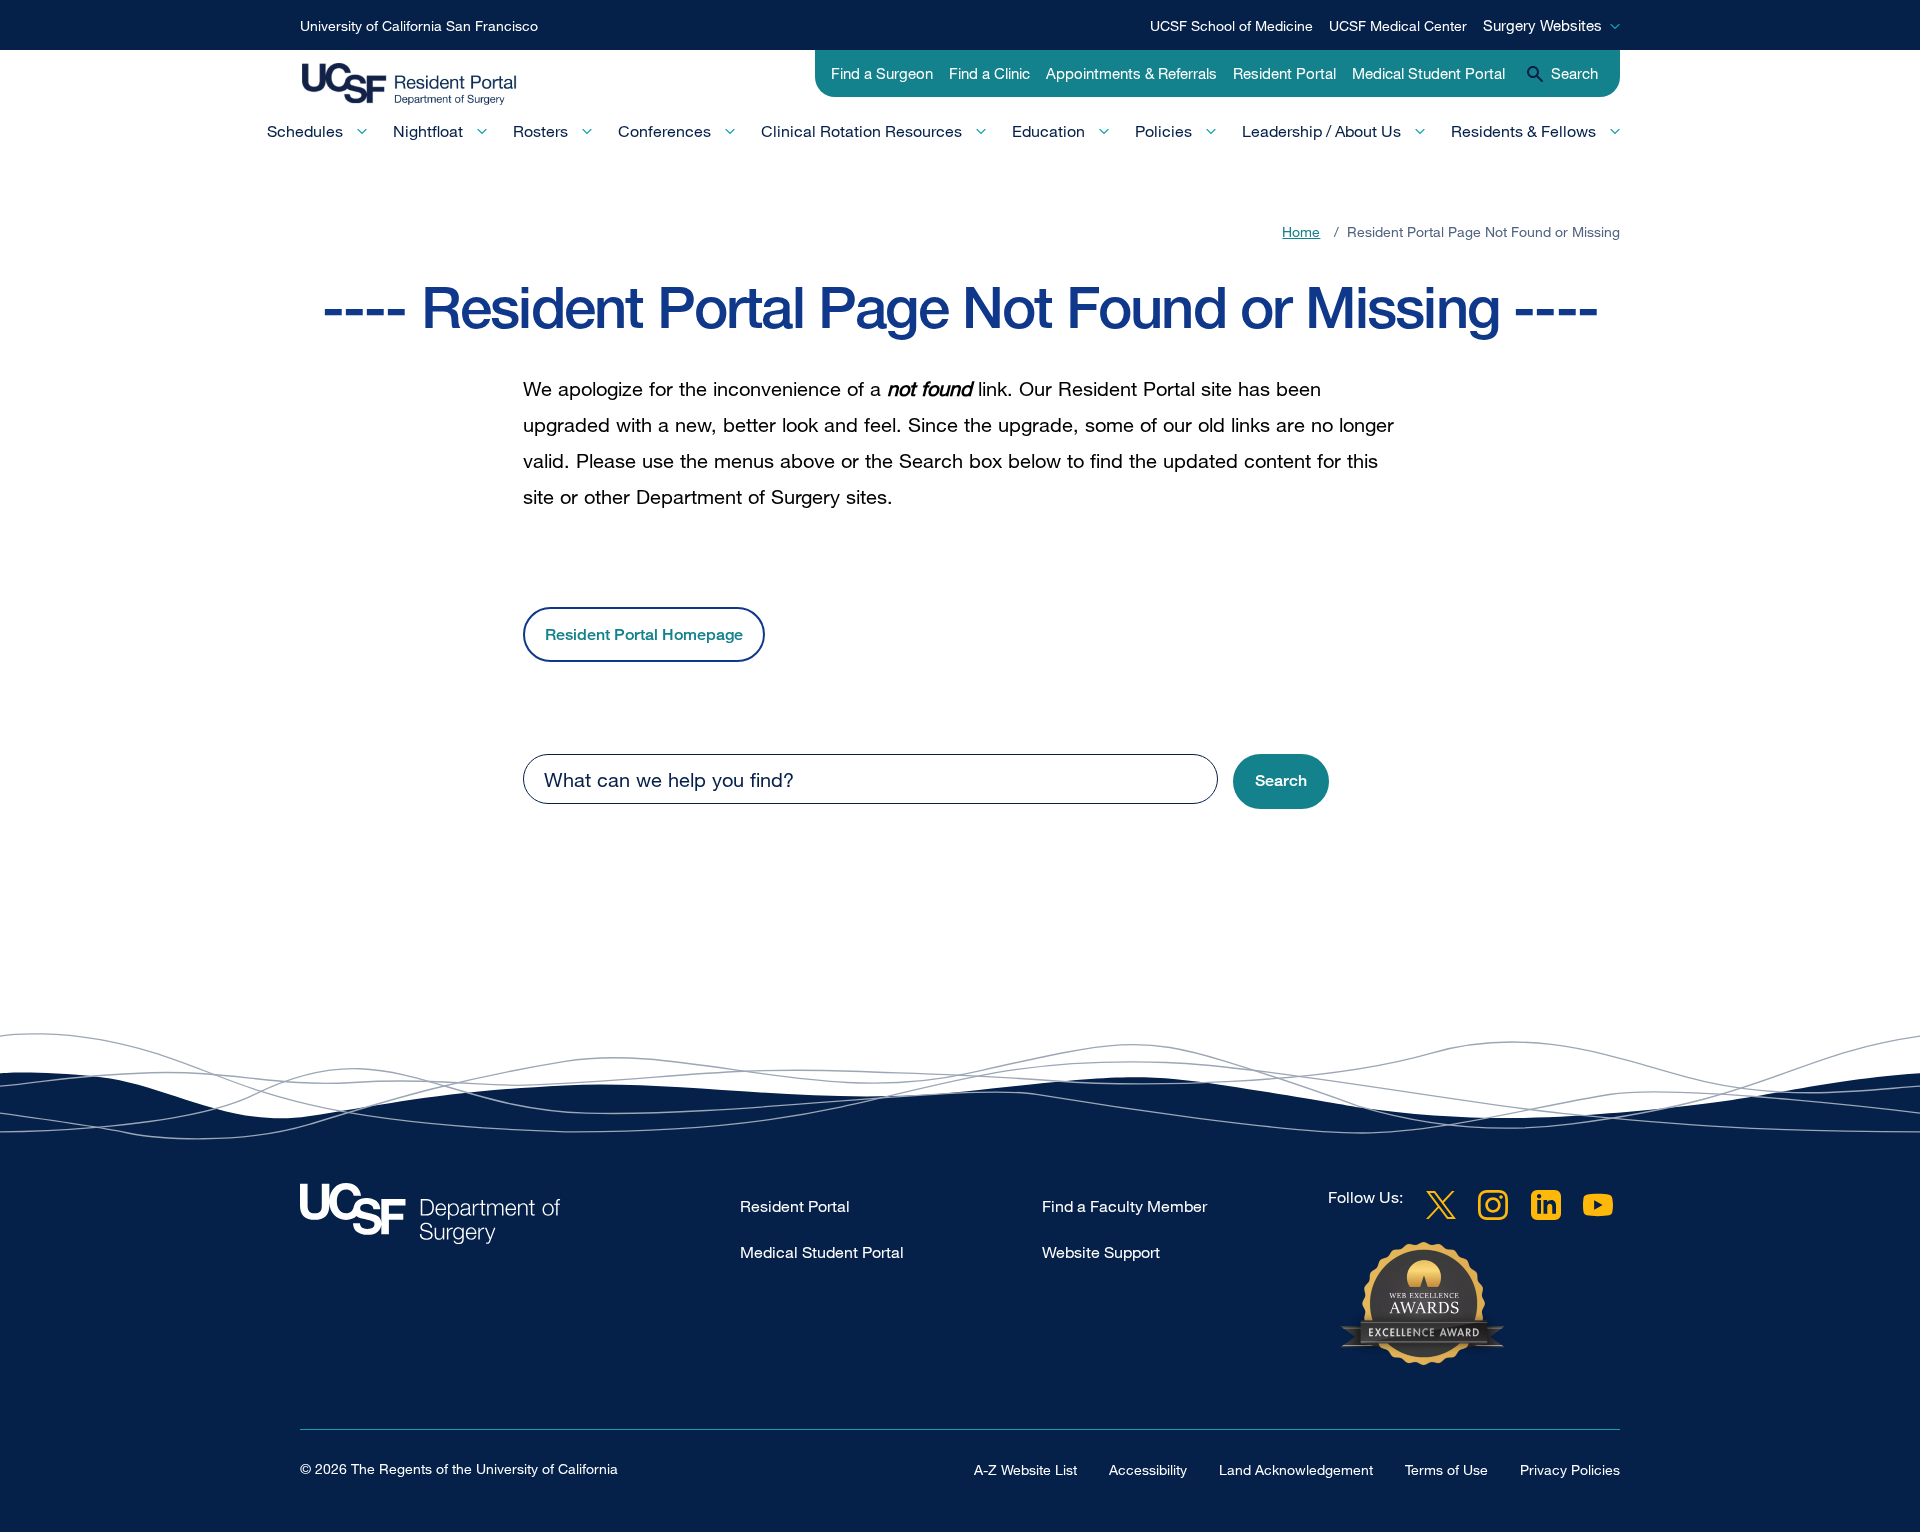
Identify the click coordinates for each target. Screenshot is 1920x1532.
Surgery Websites (1542, 25)
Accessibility (1148, 1469)
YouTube (1598, 1205)
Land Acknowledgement (1296, 1469)
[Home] (428, 85)
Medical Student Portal (1428, 73)
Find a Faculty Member (1124, 1206)
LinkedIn (1546, 1205)
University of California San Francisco (419, 25)
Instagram (1493, 1205)
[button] (1281, 781)
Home (1301, 231)
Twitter (1441, 1205)
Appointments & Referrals (1131, 73)
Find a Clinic (989, 73)
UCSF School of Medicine (1231, 25)
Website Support (1101, 1252)
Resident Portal (1284, 73)
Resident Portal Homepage (644, 634)
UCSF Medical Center (1398, 25)
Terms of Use (1446, 1469)
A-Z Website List (1025, 1469)
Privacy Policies (1570, 1469)
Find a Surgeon (882, 73)
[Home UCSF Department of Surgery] (520, 1218)
